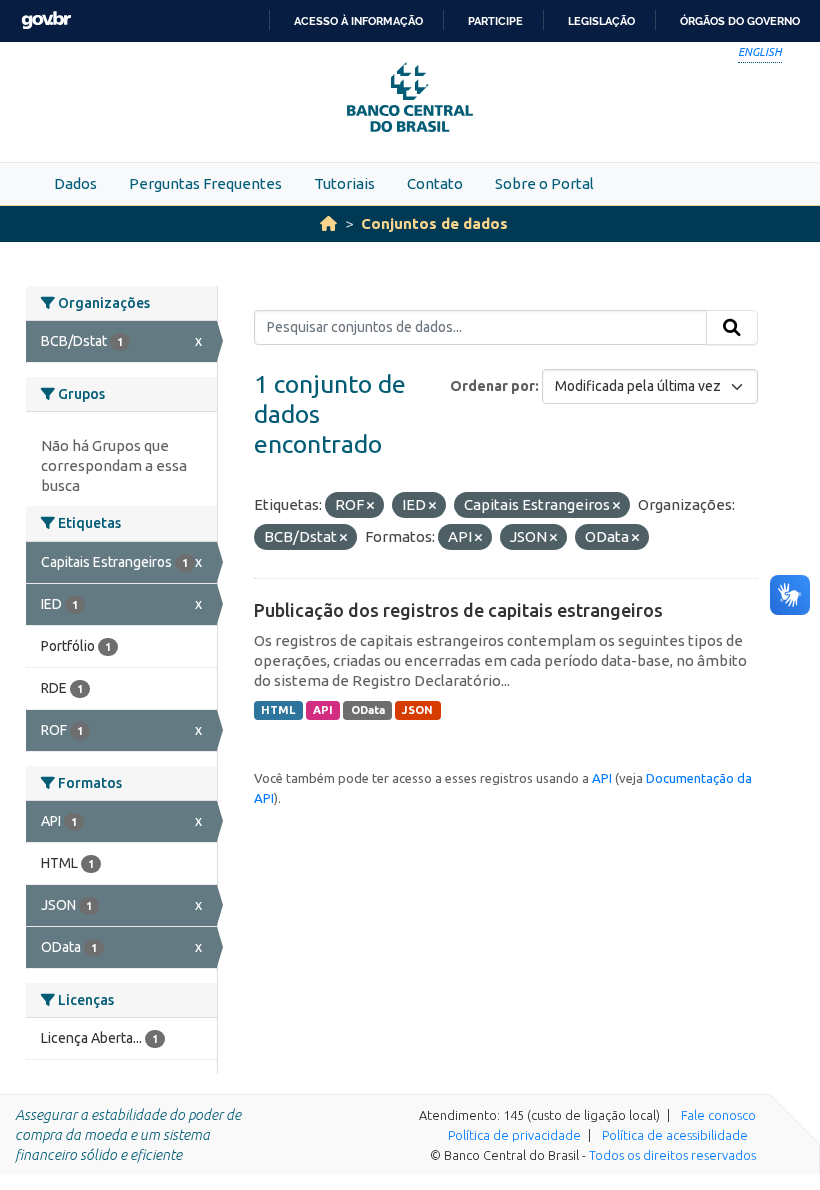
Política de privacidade (514, 1135)
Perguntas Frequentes (205, 183)
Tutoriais (344, 183)
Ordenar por (492, 386)
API (323, 710)
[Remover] (370, 506)
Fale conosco (718, 1115)
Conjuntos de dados (434, 223)
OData (368, 710)
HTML (278, 710)
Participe (495, 21)
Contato (435, 183)
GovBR (46, 20)
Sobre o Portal (544, 183)
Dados (75, 183)
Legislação (601, 21)
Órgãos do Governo (740, 21)
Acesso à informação (358, 21)
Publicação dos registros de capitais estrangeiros (458, 610)
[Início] (328, 223)
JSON (417, 710)
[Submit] (732, 328)
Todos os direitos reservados (672, 1155)
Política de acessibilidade (675, 1135)
